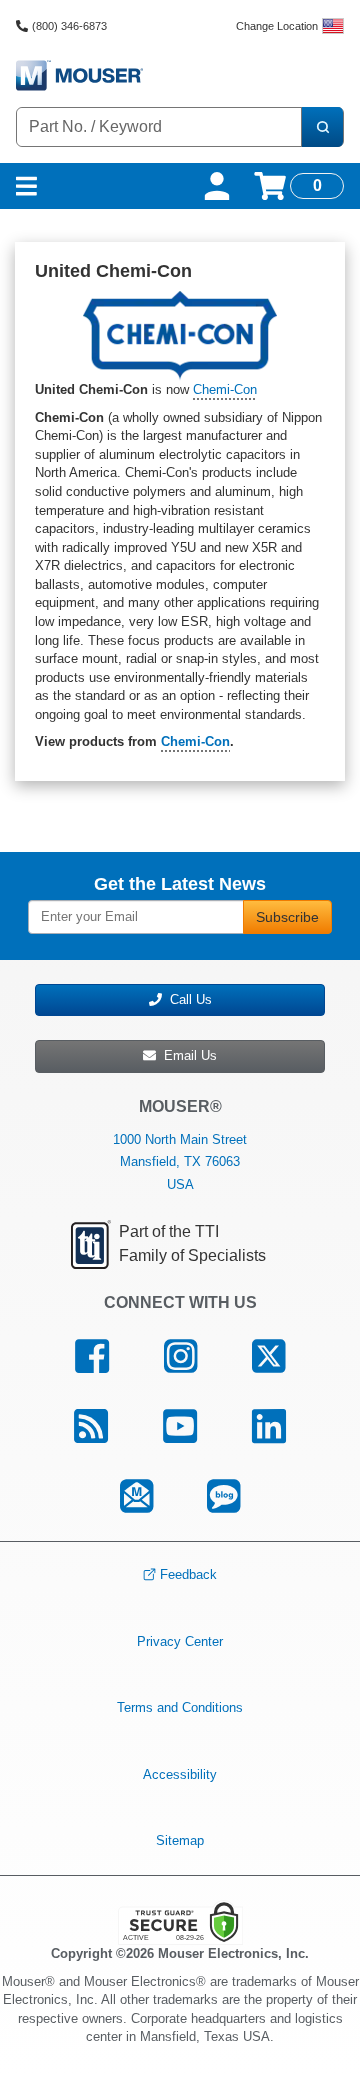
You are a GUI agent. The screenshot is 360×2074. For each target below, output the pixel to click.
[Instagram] (181, 1357)
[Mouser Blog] (224, 1496)
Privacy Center (180, 1641)
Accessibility (180, 1774)
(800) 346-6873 (69, 26)
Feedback (188, 1574)
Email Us (186, 1055)
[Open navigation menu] (26, 186)
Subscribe (287, 917)
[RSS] (91, 1426)
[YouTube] (180, 1426)
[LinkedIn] (268, 1426)
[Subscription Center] (136, 1496)
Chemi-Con (225, 389)
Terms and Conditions (180, 1707)
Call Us (187, 999)
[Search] (322, 127)
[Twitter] (268, 1357)
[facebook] (92, 1357)
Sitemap (180, 1840)
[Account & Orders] (217, 186)
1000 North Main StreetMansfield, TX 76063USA (180, 1161)
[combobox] (159, 127)
